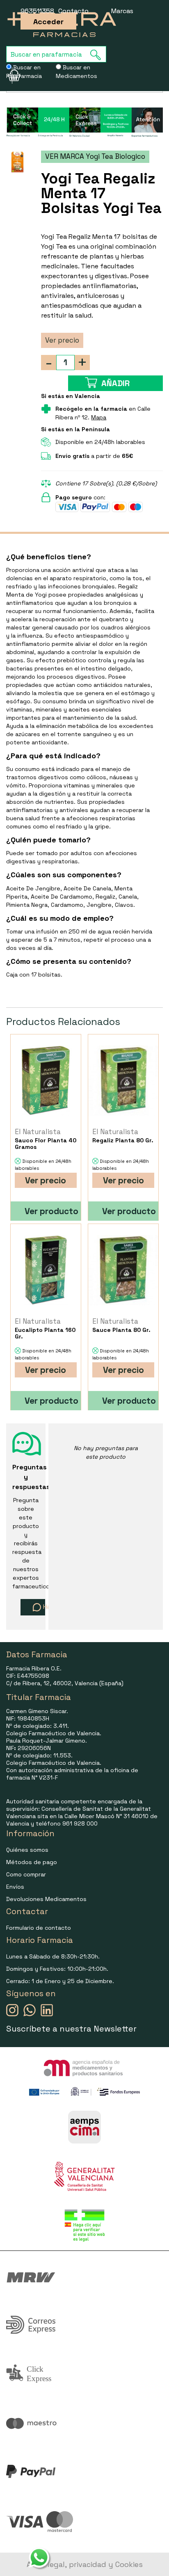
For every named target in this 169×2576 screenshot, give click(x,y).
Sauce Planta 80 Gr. (121, 1330)
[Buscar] (98, 55)
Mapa (99, 417)
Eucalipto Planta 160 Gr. (45, 1333)
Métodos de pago (32, 1862)
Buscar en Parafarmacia (24, 72)
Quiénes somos (27, 1850)
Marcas (122, 11)
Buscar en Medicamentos (77, 72)
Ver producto (51, 1211)
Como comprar (26, 1874)
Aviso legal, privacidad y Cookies (85, 2564)
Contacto (73, 11)
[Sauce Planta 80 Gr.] (123, 1270)
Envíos (15, 1887)
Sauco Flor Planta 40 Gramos (46, 1144)
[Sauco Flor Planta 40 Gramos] (46, 1081)
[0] (9, 75)
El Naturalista (38, 1132)
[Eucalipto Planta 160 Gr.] (46, 1270)
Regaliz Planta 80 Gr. (123, 1140)
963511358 (37, 11)
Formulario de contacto (39, 1928)
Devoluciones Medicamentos (46, 1899)
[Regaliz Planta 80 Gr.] (123, 1081)
